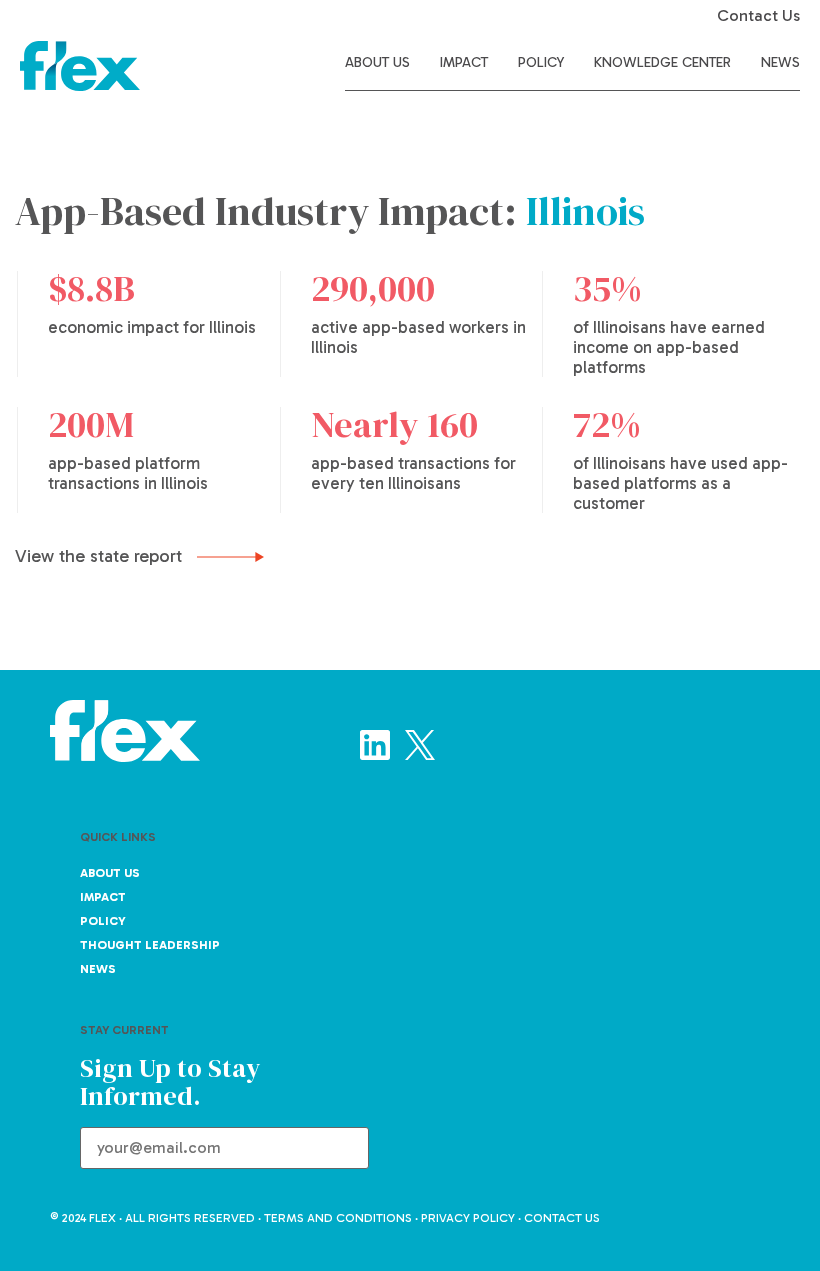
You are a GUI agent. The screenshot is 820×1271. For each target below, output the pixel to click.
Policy (541, 62)
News (780, 62)
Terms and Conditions (338, 1218)
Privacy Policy (468, 1218)
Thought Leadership (150, 945)
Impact (464, 62)
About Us (377, 62)
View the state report (101, 556)
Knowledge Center (662, 62)
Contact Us (758, 15)
